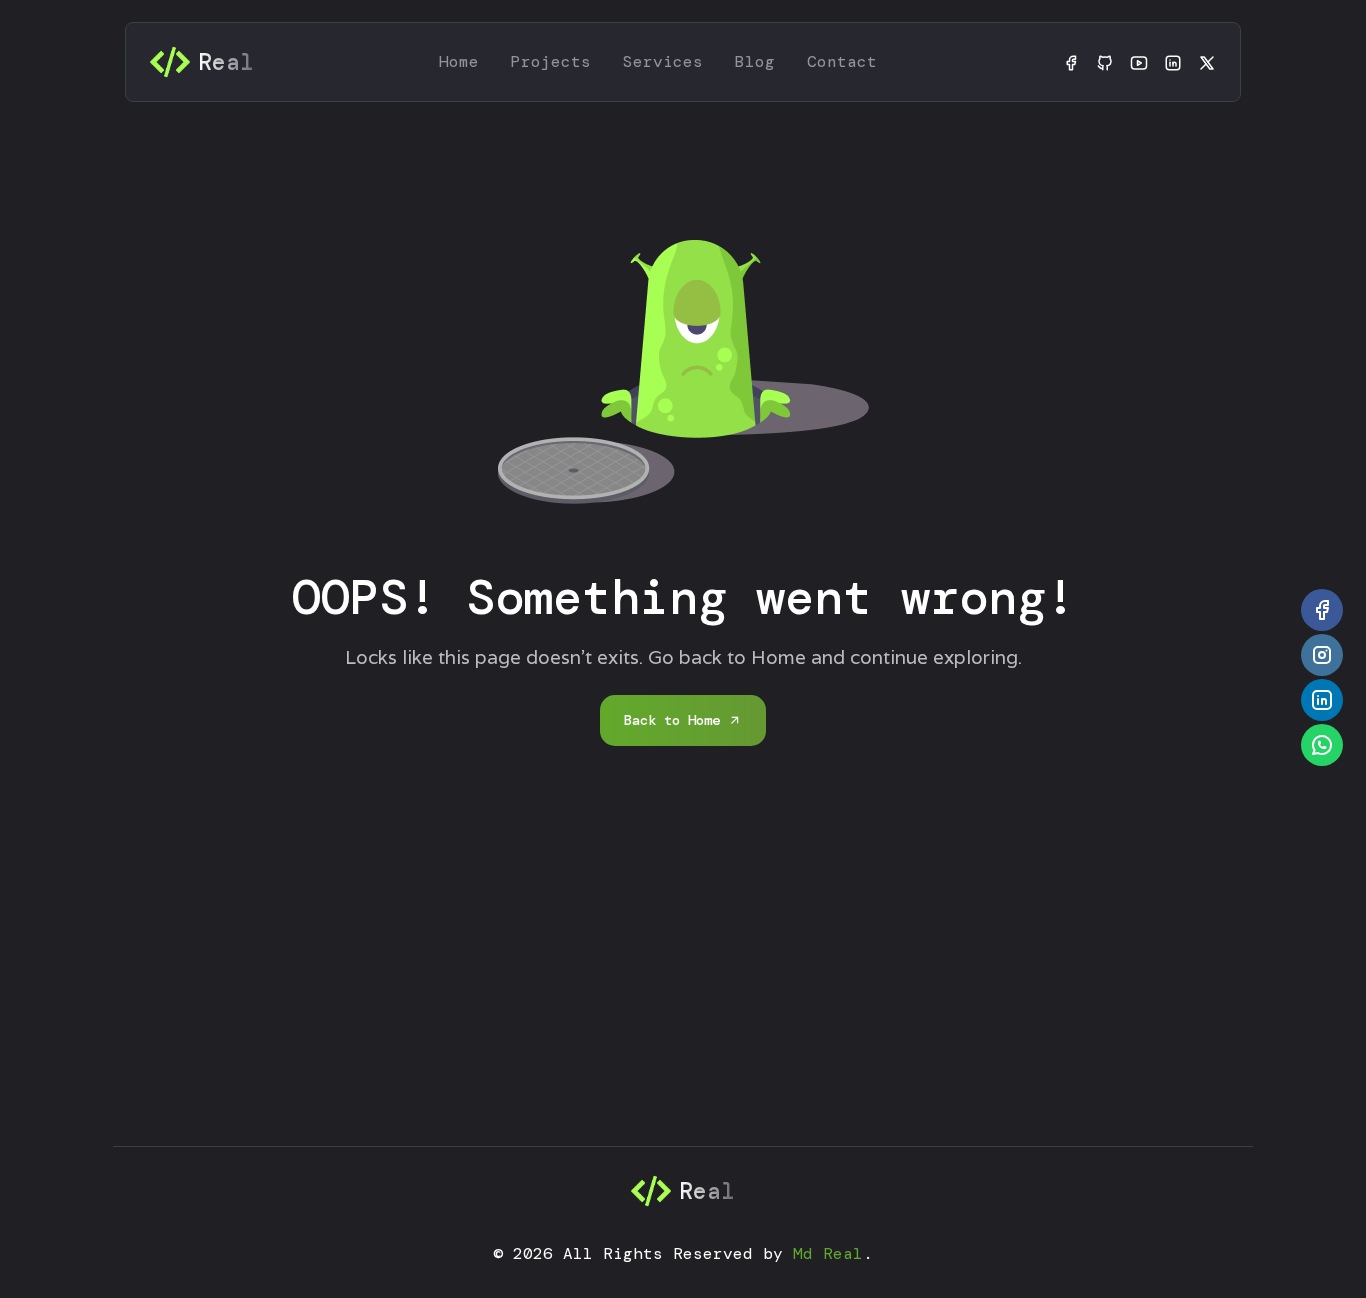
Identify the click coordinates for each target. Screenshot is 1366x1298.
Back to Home (672, 720)
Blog (755, 61)
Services (663, 61)
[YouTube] (1139, 62)
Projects (551, 61)
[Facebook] (1071, 62)
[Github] (1105, 62)
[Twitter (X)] (1207, 62)
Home (459, 61)
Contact (842, 61)
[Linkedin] (1173, 62)
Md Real (828, 1253)
